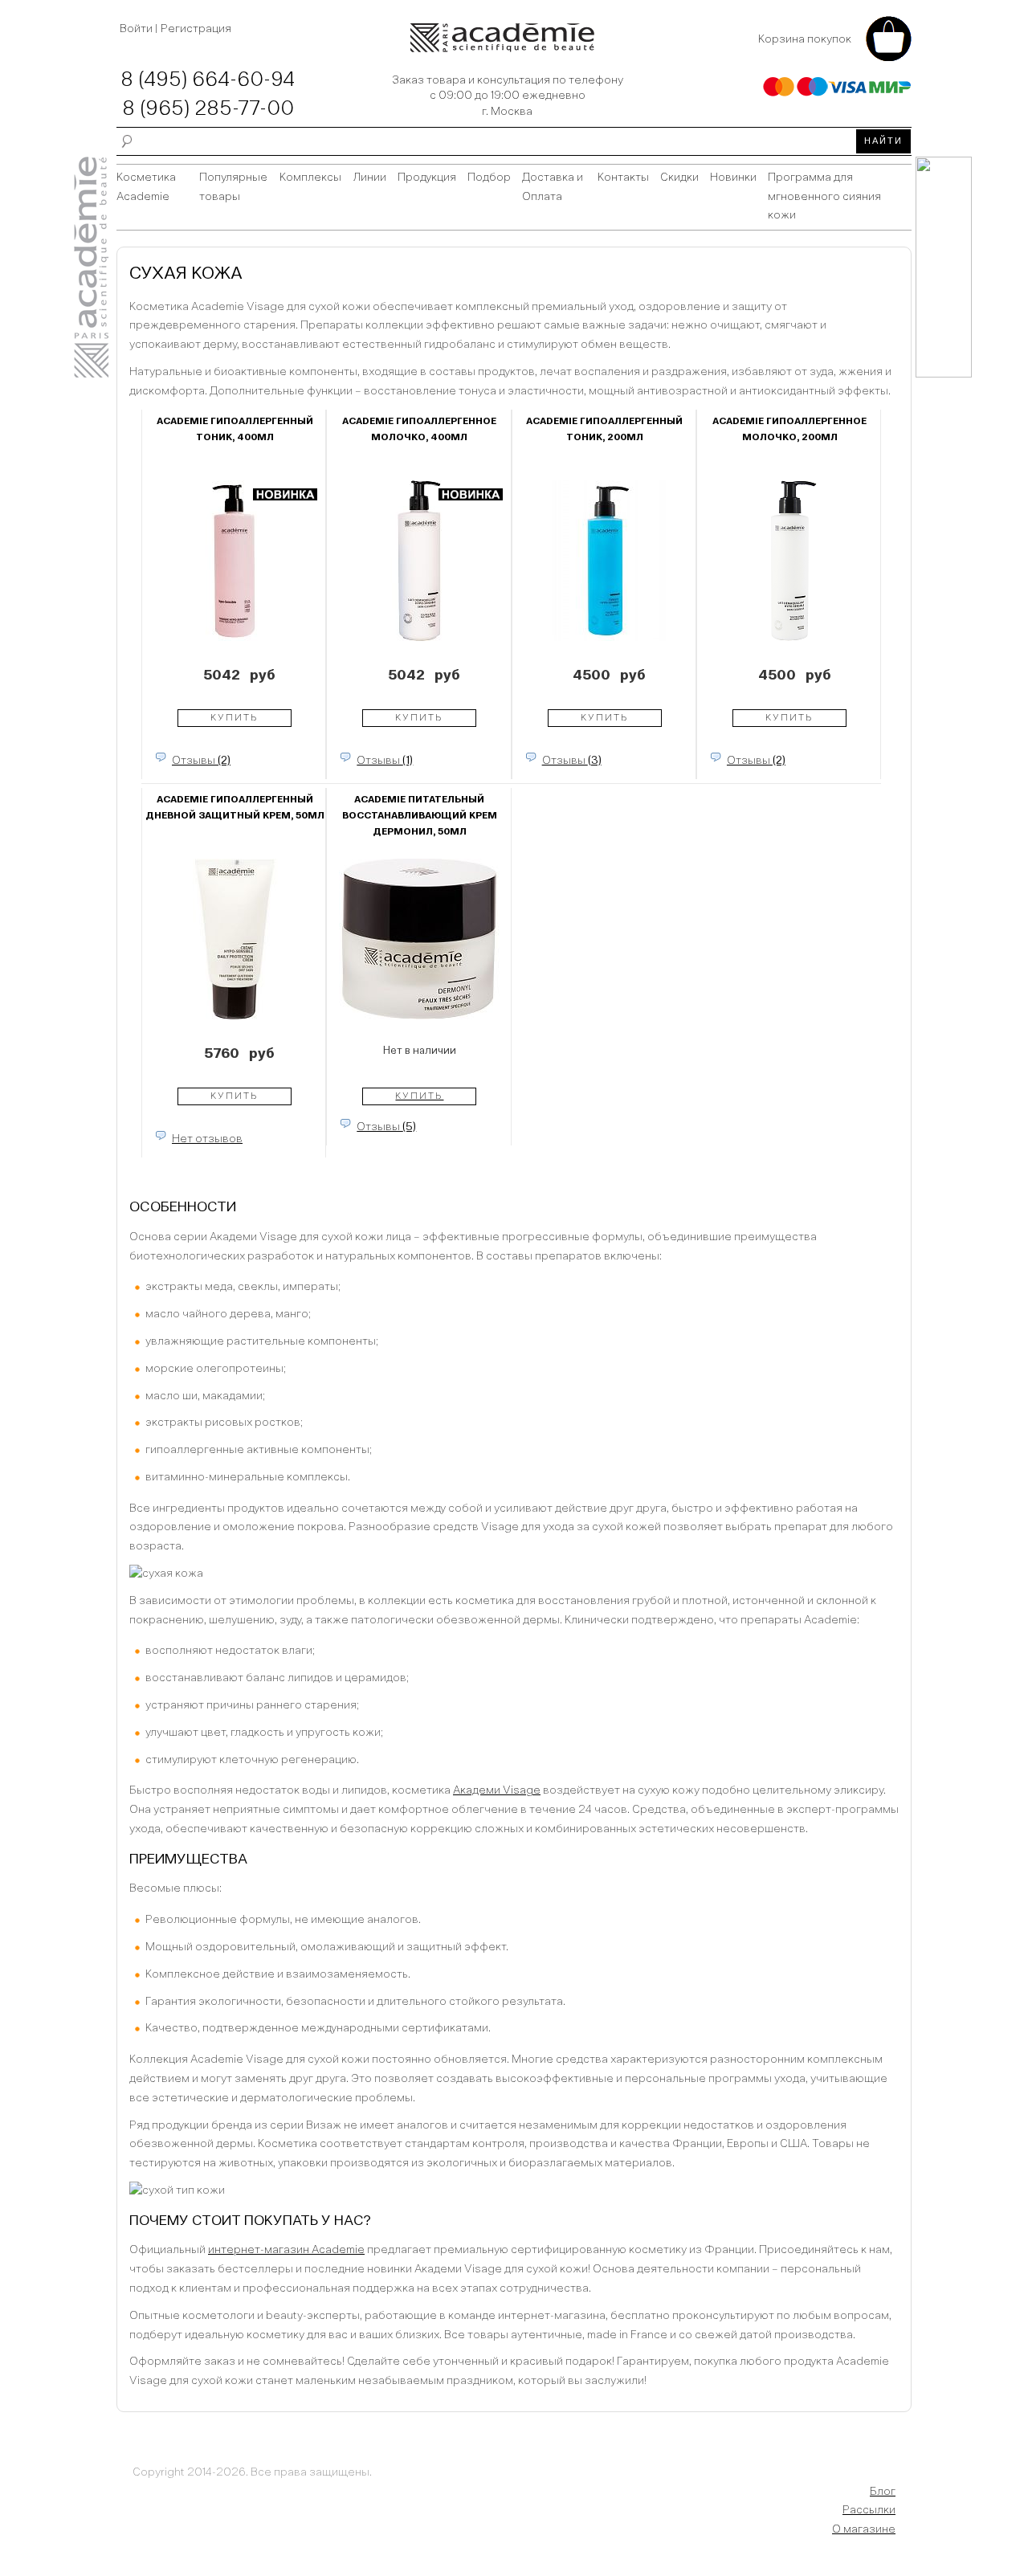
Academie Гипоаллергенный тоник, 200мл (604, 430)
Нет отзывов (207, 1139)
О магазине (864, 2529)
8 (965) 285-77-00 (208, 109)
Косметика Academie (146, 187)
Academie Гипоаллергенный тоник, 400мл (235, 430)
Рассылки (869, 2510)
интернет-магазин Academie (286, 2250)
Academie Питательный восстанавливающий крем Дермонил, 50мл (420, 816)
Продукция (427, 178)
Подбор (489, 178)
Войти (137, 29)
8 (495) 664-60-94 (208, 80)
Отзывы (201, 761)
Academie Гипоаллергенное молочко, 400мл (419, 430)
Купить (235, 718)
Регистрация (196, 29)
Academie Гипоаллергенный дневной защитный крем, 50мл (235, 808)
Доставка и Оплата (553, 187)
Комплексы (310, 178)
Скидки (679, 178)
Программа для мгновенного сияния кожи (824, 197)
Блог (883, 2492)
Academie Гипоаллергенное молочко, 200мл (789, 430)
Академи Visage (497, 1790)
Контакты (623, 178)
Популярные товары (233, 187)
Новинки (733, 178)
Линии (369, 178)
